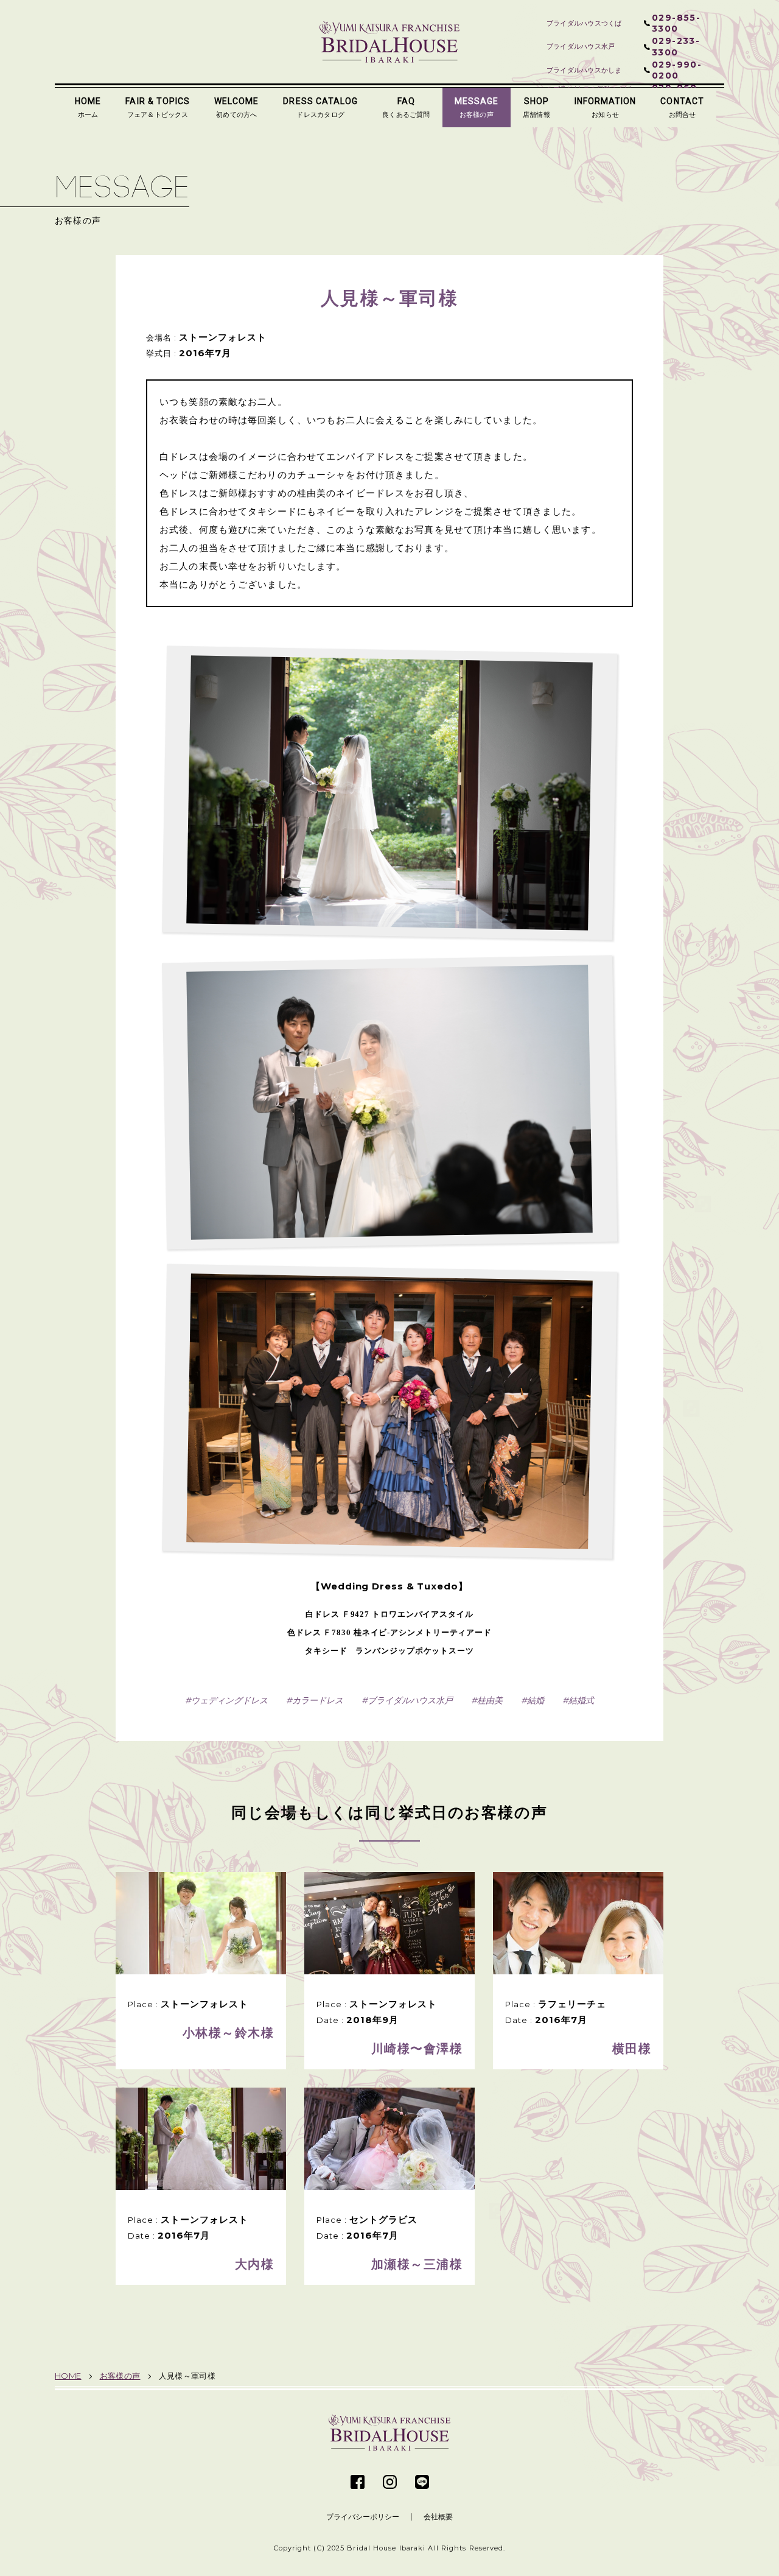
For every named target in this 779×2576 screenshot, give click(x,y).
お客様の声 (120, 2376)
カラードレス (318, 1700)
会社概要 (438, 2517)
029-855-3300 (676, 23)
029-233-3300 (676, 46)
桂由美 (490, 1700)
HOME (68, 2376)
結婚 (536, 1700)
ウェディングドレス (229, 1700)
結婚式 (581, 1700)
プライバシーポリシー (363, 2517)
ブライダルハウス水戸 (410, 1700)
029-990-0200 (677, 70)
